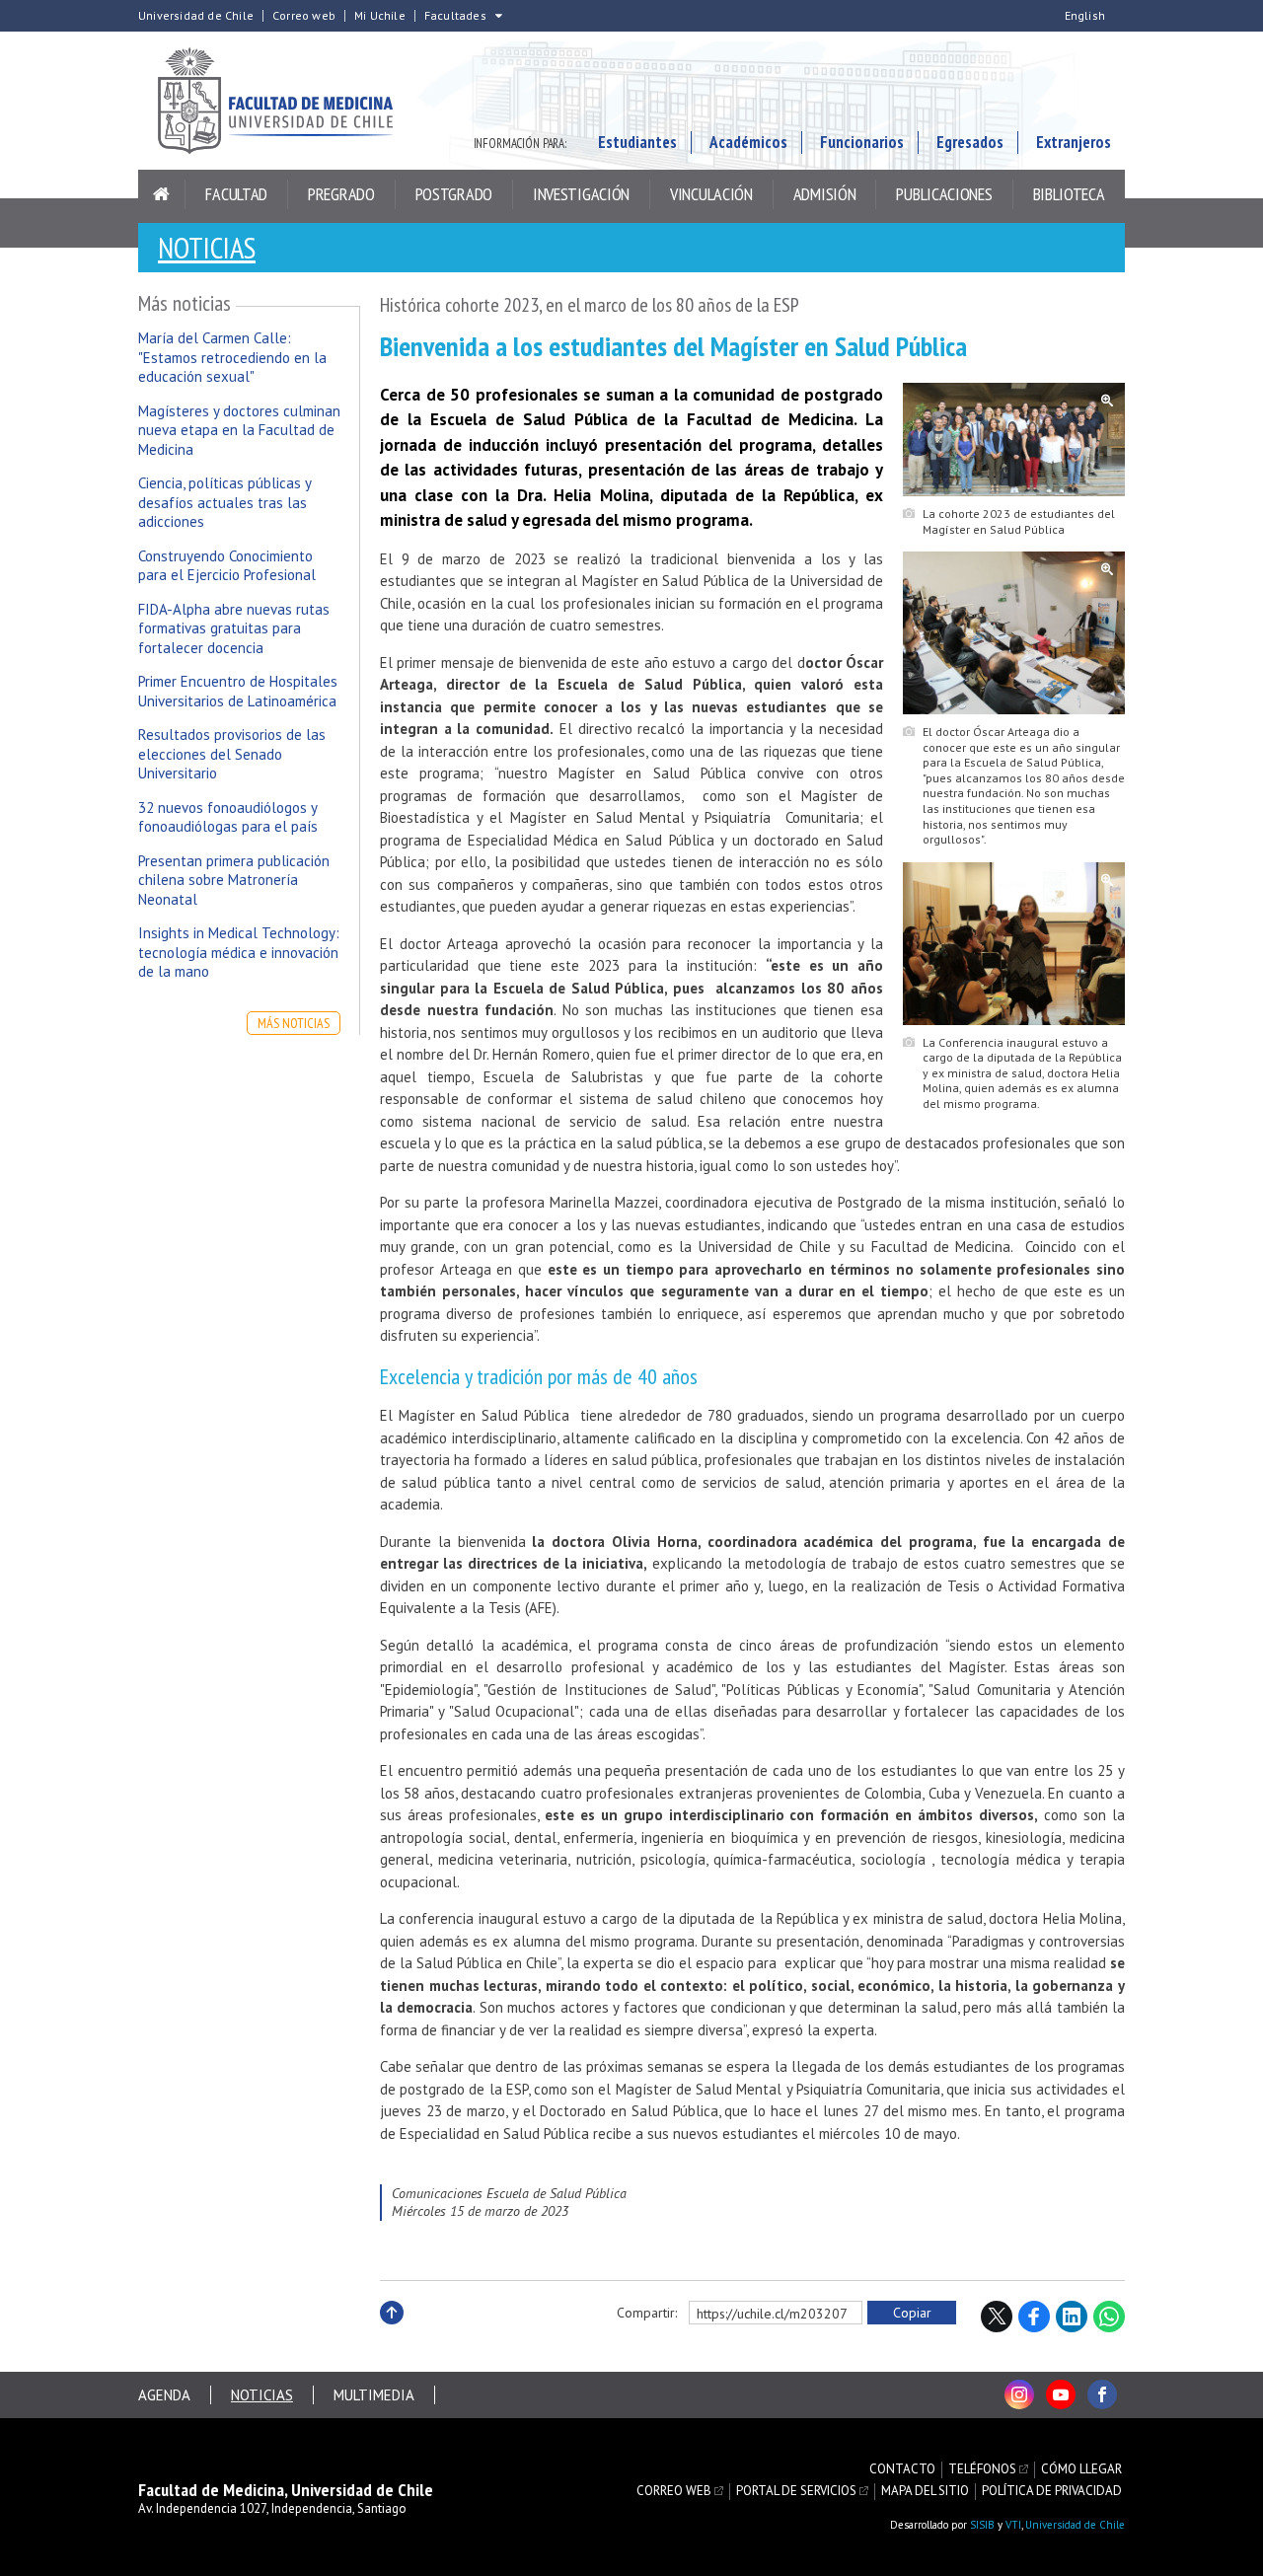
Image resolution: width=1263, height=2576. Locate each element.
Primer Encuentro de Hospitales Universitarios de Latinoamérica (238, 691)
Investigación (581, 194)
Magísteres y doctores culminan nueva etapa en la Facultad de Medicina (239, 430)
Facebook (1034, 2317)
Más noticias (294, 1023)
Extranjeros (1074, 142)
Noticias (207, 247)
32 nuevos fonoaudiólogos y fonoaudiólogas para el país (228, 817)
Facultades (455, 16)
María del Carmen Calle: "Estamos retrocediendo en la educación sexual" (232, 357)
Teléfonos (982, 2469)
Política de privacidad (1052, 2491)
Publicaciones (944, 194)
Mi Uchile (380, 16)
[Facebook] (1102, 2394)
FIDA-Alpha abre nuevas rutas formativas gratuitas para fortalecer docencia (234, 628)
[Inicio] (162, 194)
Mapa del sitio (925, 2491)
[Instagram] (1019, 2394)
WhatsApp (1109, 2317)
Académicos (748, 142)
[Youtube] (1061, 2394)
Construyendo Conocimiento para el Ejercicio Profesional (227, 566)
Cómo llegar (1081, 2469)
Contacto (902, 2469)
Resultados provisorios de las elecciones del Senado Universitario (232, 754)
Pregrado (341, 194)
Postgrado (454, 194)
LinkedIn (1072, 2317)
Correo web (304, 16)
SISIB (982, 2525)
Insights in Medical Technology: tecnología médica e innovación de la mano (239, 952)
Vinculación (711, 194)
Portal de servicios (796, 2491)
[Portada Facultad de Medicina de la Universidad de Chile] (286, 101)
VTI (1013, 2525)
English (1085, 16)
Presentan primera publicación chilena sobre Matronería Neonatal (234, 880)
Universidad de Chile (196, 16)
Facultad (236, 194)
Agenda (164, 2395)
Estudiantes (637, 142)
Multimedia (374, 2395)
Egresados (970, 142)
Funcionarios (862, 142)
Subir (392, 2334)
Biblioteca (1069, 194)
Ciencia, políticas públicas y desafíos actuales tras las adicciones (224, 502)
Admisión (825, 194)
